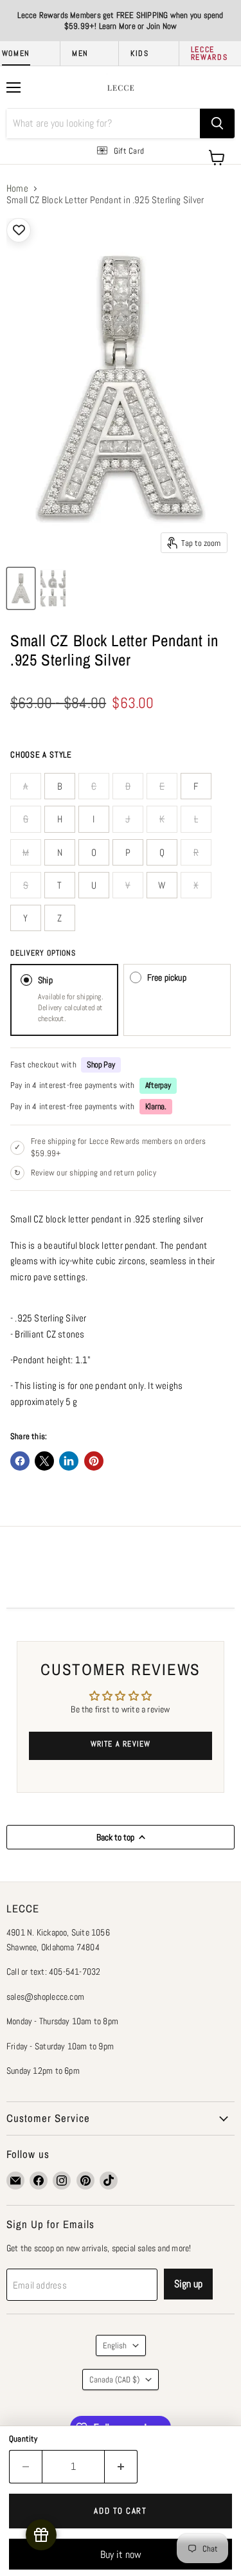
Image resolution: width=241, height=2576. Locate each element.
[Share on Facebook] (20, 1461)
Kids (140, 53)
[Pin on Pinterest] (94, 1461)
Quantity (23, 2439)
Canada (114, 2380)
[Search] (217, 123)
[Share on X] (44, 1461)
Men (80, 53)
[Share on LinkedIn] (69, 1461)
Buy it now (121, 2554)
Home (17, 188)
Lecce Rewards (210, 53)
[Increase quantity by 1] (121, 2467)
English (115, 2345)
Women (16, 53)
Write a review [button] (121, 1744)
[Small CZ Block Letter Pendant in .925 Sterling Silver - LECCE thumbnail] (21, 588)
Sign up (188, 2284)
